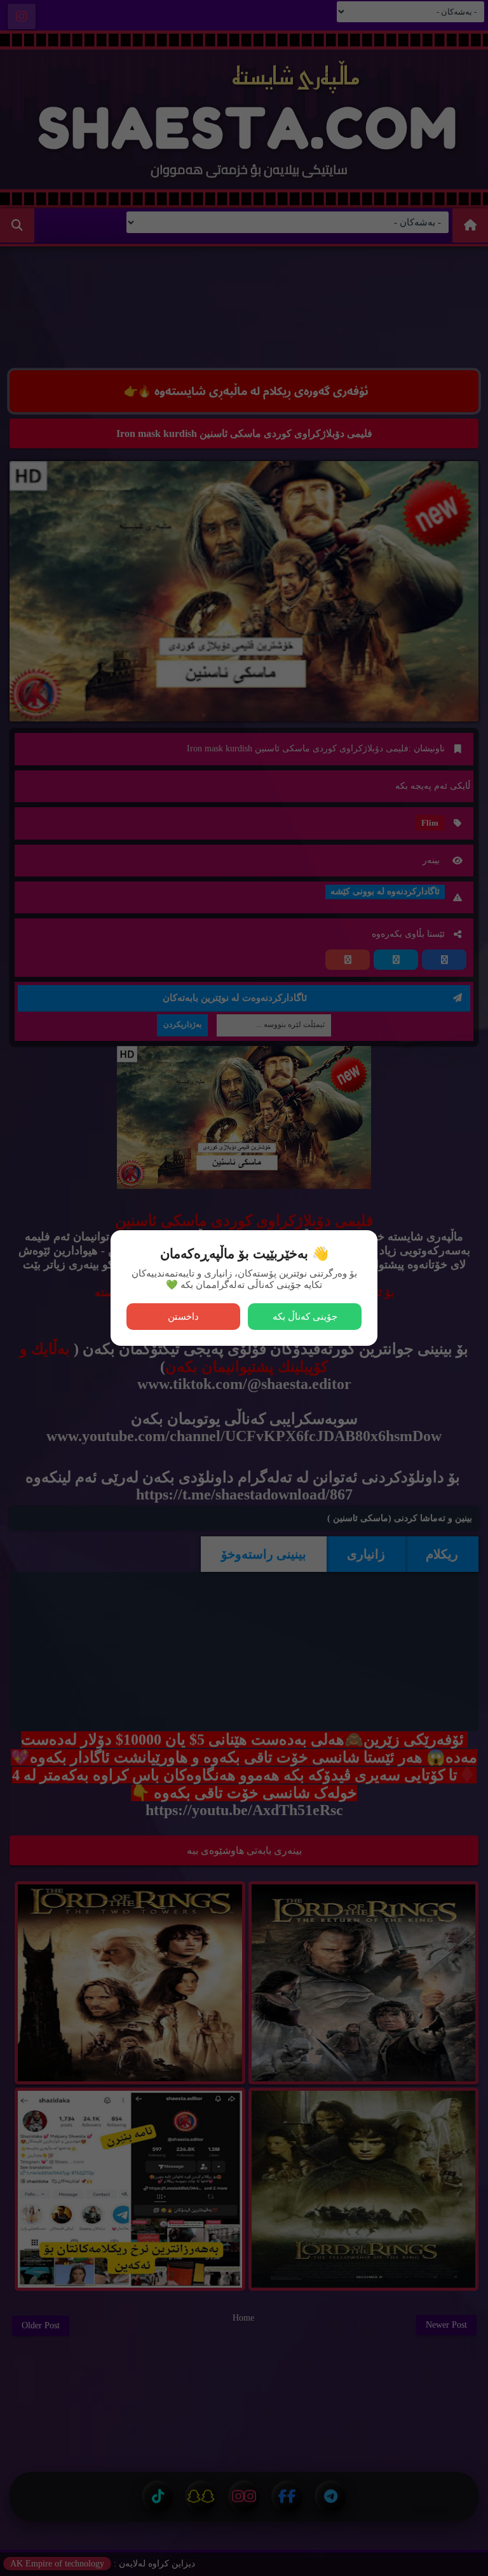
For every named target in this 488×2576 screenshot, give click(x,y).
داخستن (183, 1316)
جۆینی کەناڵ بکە (305, 1316)
